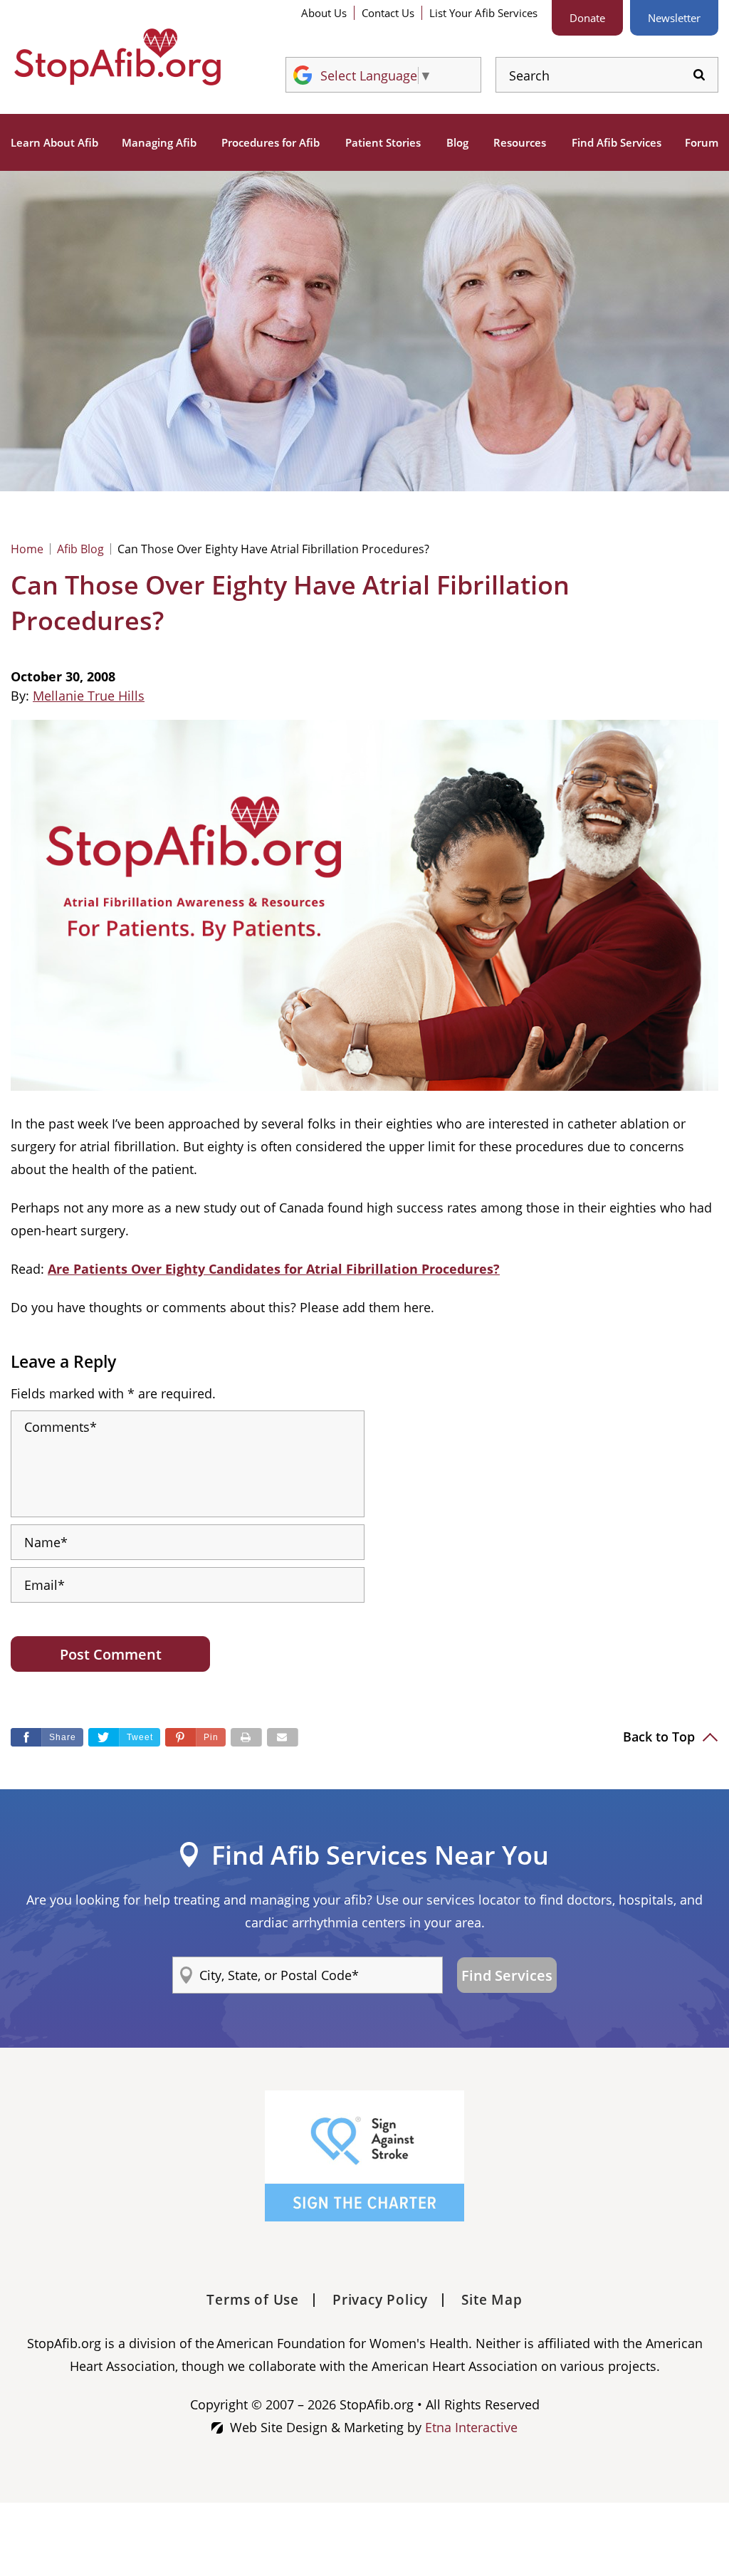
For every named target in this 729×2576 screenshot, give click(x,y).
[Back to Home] (117, 57)
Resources (520, 142)
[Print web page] (246, 1737)
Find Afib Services (617, 142)
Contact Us (388, 13)
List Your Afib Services (483, 13)
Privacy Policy (380, 2300)
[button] (195, 1737)
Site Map (492, 2300)
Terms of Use (253, 2300)
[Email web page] (283, 1737)
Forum (702, 142)
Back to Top (661, 1737)
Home (27, 549)
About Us (324, 13)
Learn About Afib (54, 142)
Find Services (507, 1975)
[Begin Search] (699, 75)
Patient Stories (383, 142)
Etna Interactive (471, 2427)
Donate (587, 18)
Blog (457, 142)
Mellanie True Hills (89, 696)
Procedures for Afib (271, 142)
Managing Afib (159, 142)
